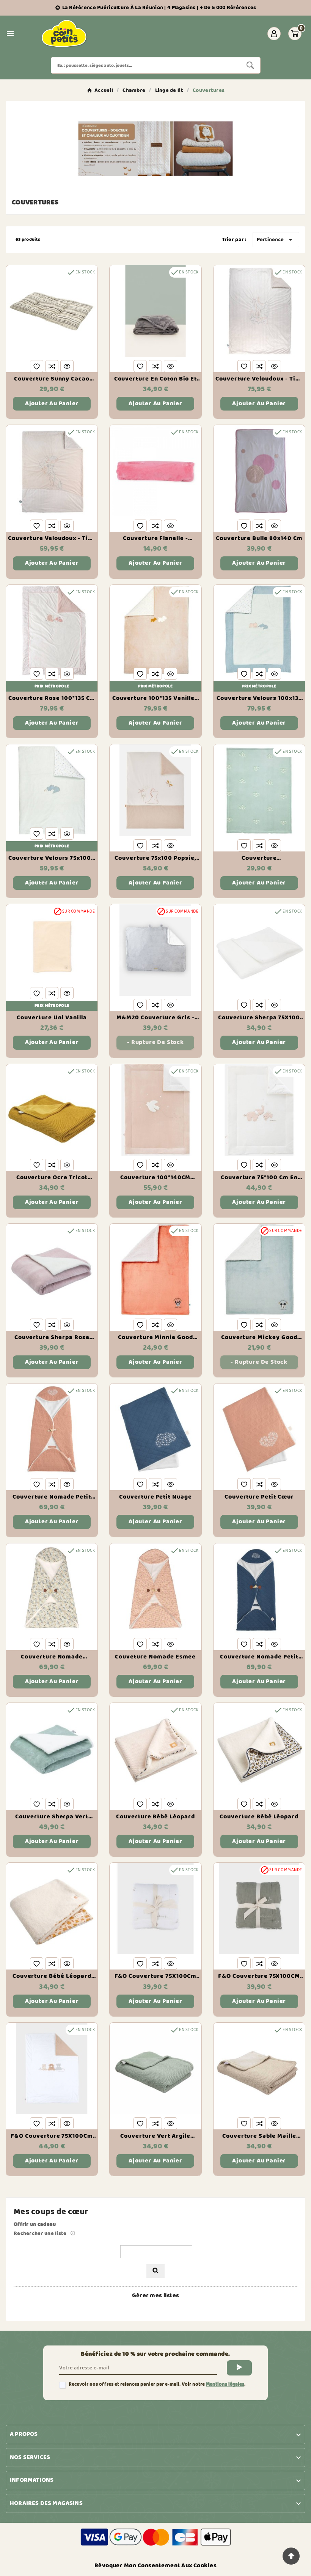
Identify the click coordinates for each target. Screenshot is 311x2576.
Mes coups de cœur (51, 2212)
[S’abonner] (239, 2368)
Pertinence (276, 240)
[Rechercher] (155, 2271)
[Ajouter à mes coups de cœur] (37, 366)
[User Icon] (274, 34)
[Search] (250, 65)
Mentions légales (225, 2384)
